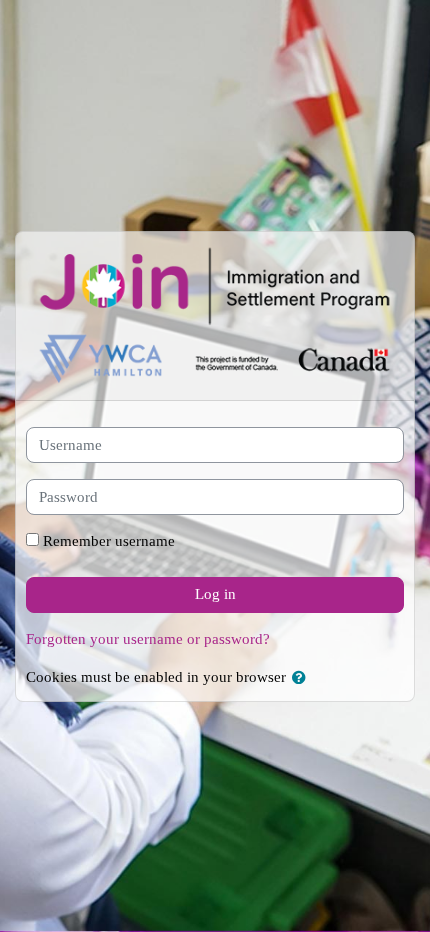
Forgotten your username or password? (148, 639)
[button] (303, 679)
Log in (215, 594)
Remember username (109, 541)
